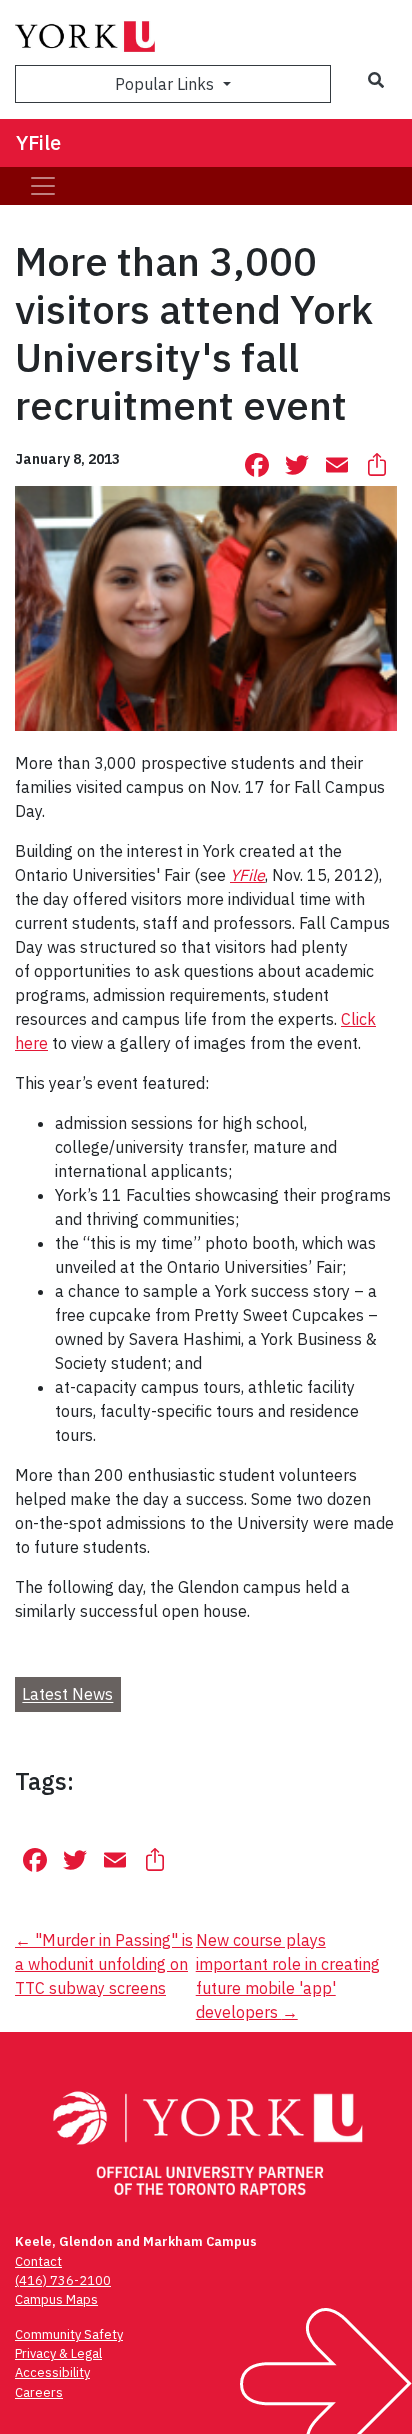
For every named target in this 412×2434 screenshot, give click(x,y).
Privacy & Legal (58, 2353)
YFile (38, 142)
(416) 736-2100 (63, 2280)
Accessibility (52, 2372)
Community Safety (69, 2334)
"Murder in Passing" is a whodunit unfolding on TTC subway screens (104, 1964)
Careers (39, 2392)
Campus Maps (56, 2299)
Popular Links (166, 84)
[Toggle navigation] (43, 186)
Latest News (67, 1695)
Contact (38, 2261)
